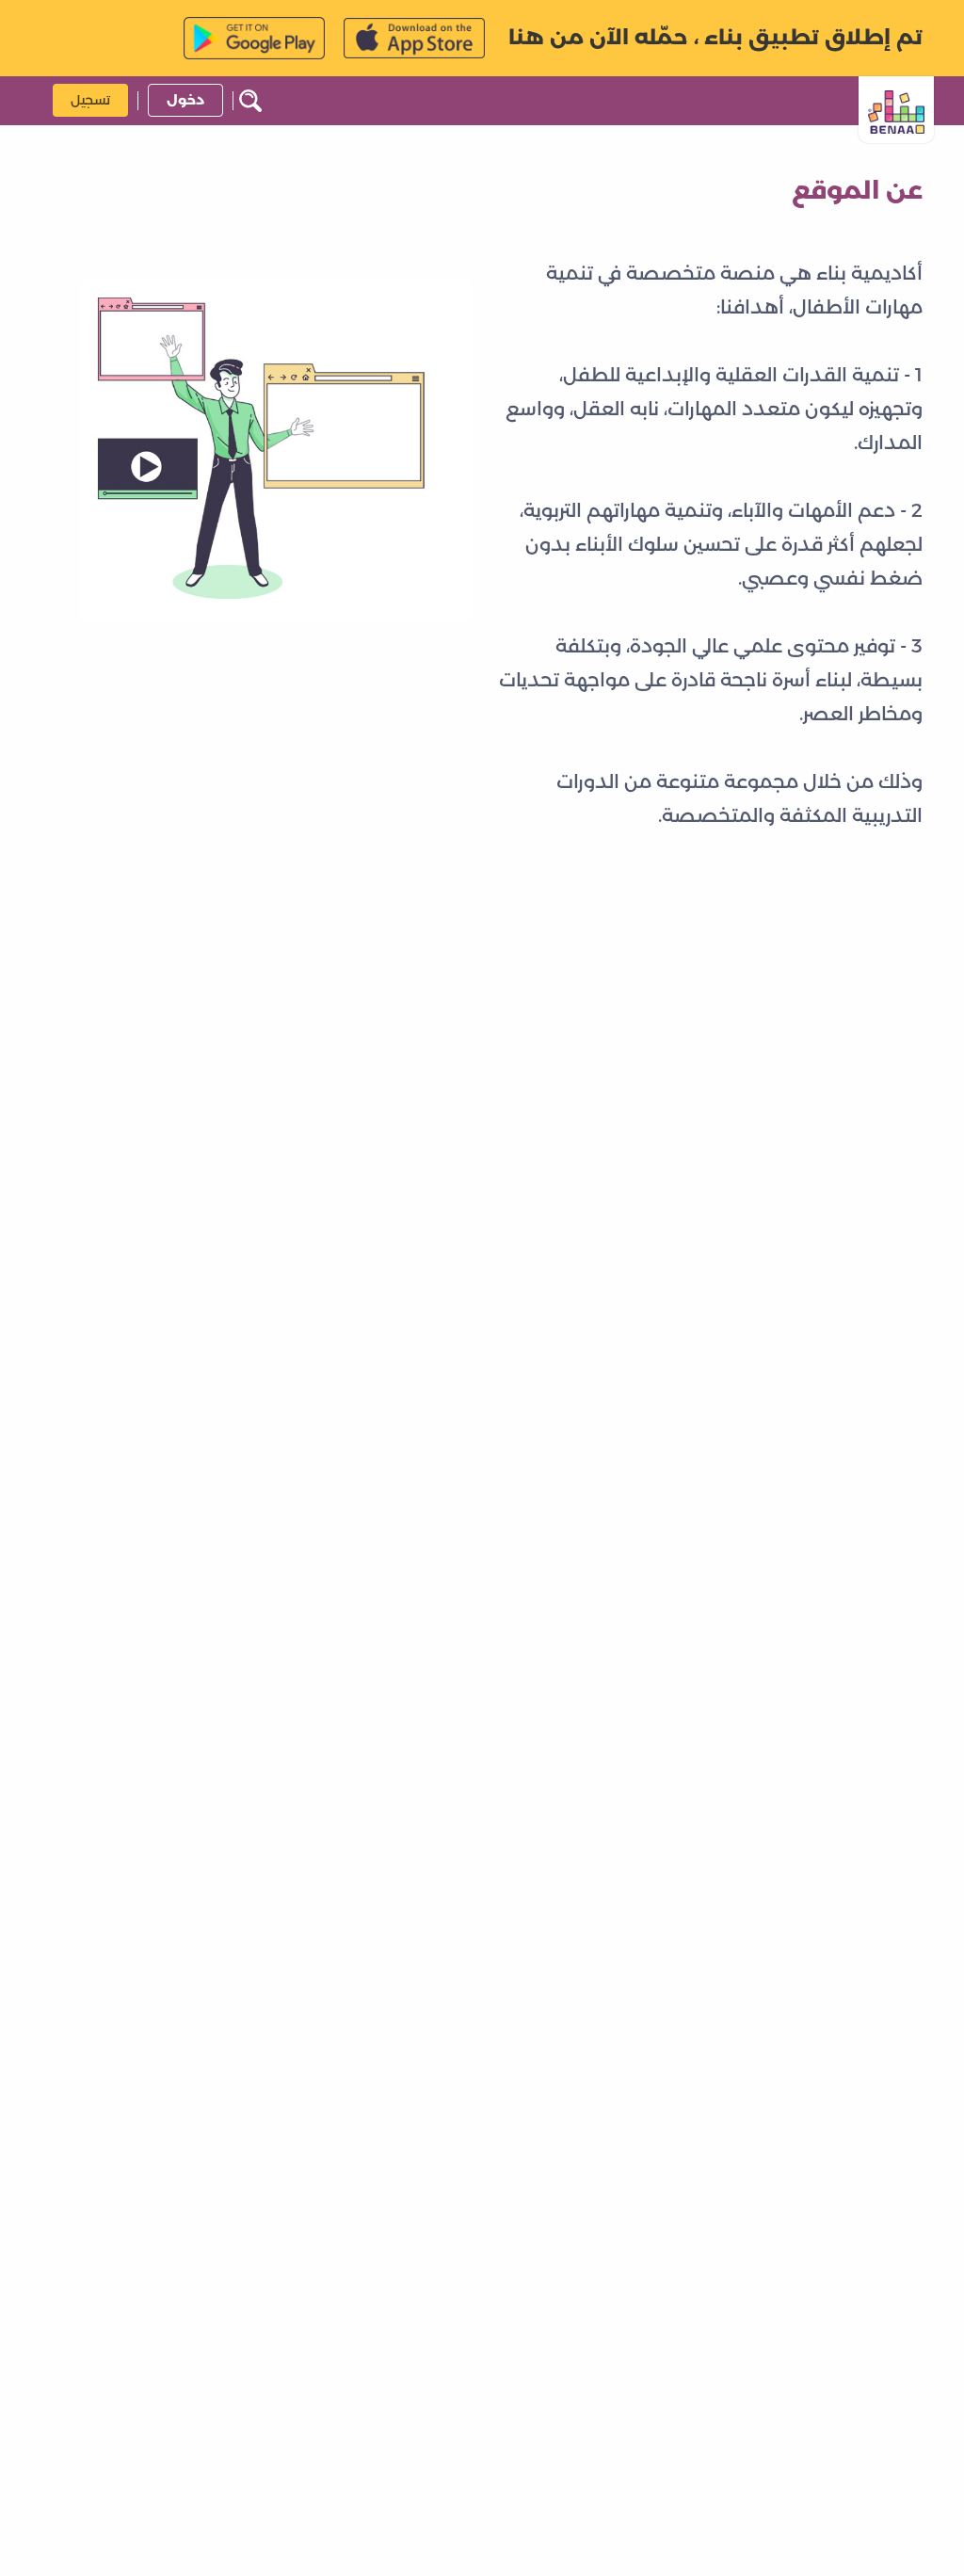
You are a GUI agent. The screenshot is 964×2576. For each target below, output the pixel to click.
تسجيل (90, 100)
